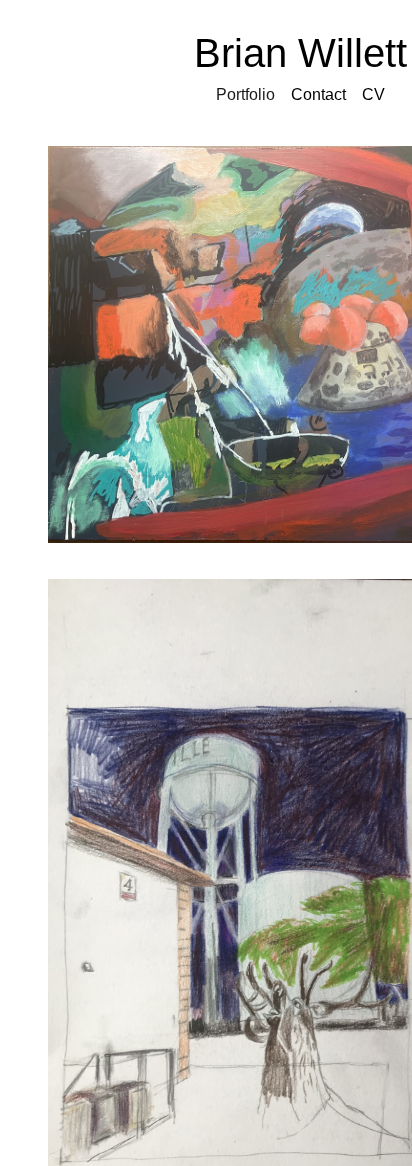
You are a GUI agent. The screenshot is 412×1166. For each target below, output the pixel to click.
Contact (318, 94)
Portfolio (245, 94)
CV (373, 94)
